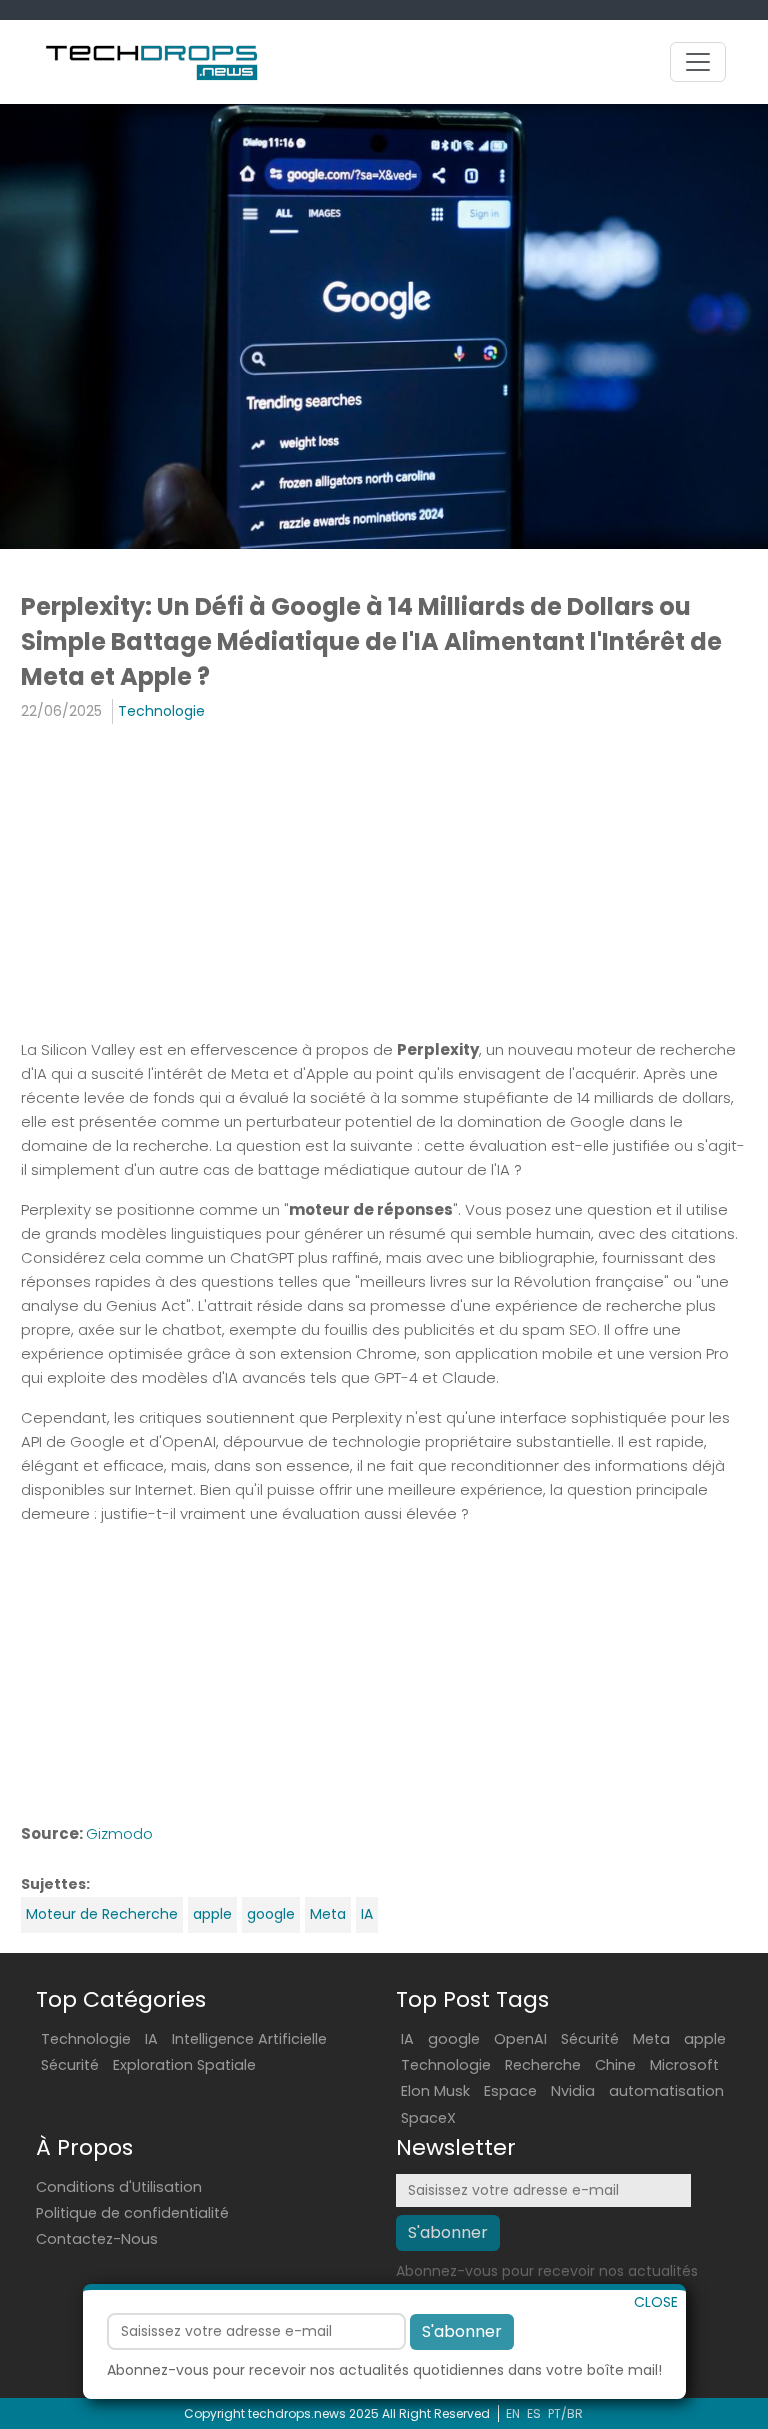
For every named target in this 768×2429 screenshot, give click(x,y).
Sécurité (70, 2065)
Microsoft (684, 2065)
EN (513, 2413)
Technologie (161, 711)
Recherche (543, 2065)
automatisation (666, 2091)
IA (367, 1914)
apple (212, 1914)
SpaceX (428, 2118)
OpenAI (520, 2039)
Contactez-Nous (97, 2239)
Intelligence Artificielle (249, 2039)
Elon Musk (435, 2091)
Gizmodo (119, 1833)
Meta (328, 1914)
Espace (510, 2091)
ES (534, 2413)
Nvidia (573, 2091)
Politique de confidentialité (132, 2213)
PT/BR (565, 2413)
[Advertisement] (384, 884)
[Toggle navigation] (698, 62)
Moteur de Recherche (102, 1914)
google (271, 1914)
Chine (615, 2065)
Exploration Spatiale (184, 2065)
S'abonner (462, 2331)
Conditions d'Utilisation (119, 2187)
